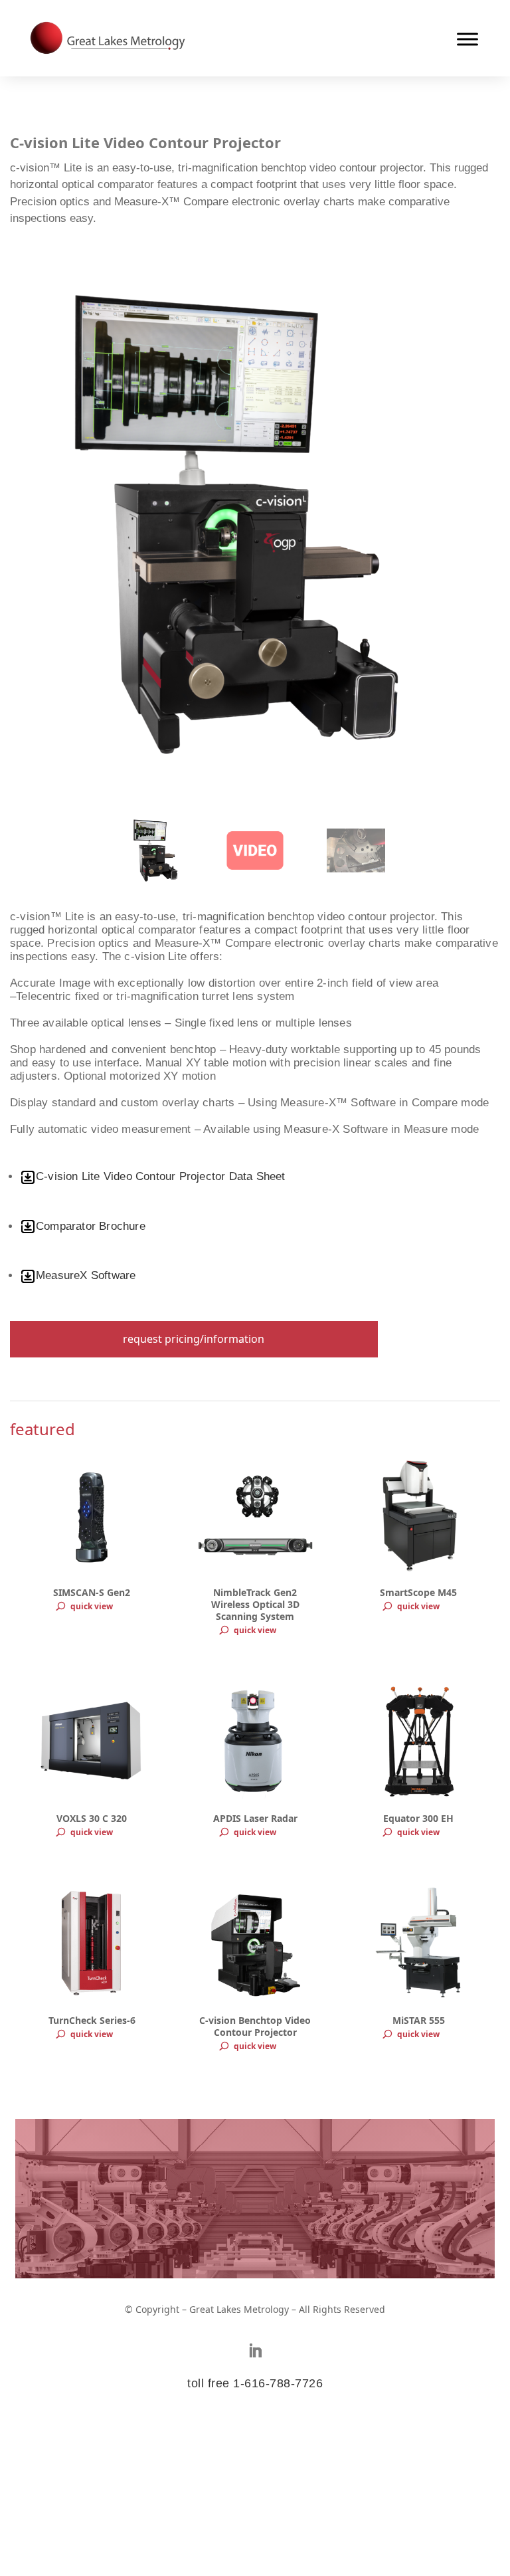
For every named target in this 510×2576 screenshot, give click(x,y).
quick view (92, 1606)
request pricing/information (194, 1339)
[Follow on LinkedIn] (255, 2351)
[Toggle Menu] (467, 39)
